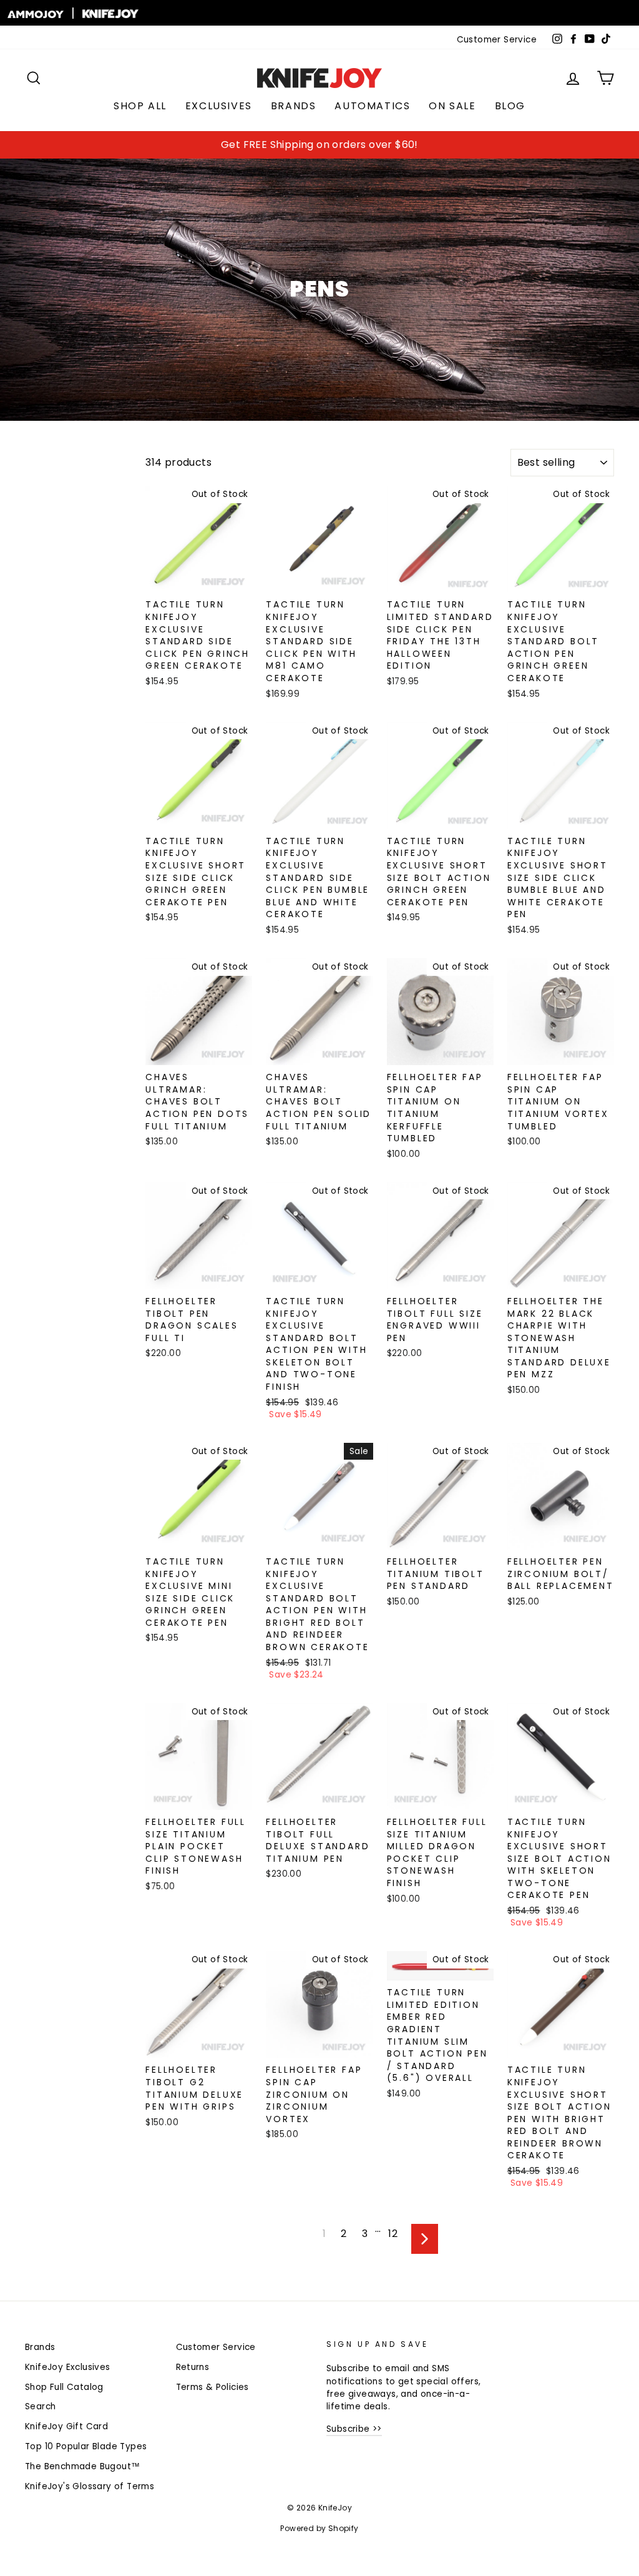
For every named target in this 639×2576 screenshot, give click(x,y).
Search (40, 2406)
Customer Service (497, 40)
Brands (294, 106)
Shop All (140, 106)
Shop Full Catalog (64, 2387)
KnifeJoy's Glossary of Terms (90, 2486)
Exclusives (219, 106)
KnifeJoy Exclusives (68, 2367)
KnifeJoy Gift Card (66, 2426)
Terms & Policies (212, 2387)
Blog (510, 106)
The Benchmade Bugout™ (82, 2466)
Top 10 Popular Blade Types (86, 2446)
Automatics (372, 106)
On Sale (452, 106)
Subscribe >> (354, 2429)
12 (393, 2234)
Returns (193, 2367)
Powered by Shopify (319, 2528)
